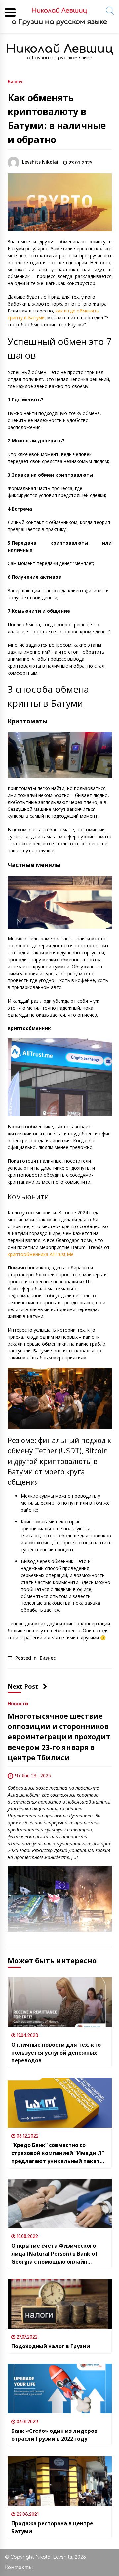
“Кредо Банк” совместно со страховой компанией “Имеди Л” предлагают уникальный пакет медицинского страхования (58, 2153)
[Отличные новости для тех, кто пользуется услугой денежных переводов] (60, 2002)
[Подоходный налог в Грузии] (60, 2304)
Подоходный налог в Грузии (51, 2346)
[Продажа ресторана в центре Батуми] (60, 2481)
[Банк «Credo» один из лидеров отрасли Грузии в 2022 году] (60, 2389)
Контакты (19, 2568)
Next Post (23, 1686)
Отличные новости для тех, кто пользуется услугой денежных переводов (56, 2053)
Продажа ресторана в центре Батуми (52, 2527)
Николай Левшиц (59, 49)
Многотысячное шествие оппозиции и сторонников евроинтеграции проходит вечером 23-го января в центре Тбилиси (59, 1737)
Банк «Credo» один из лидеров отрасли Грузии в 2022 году (54, 2435)
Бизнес (16, 81)
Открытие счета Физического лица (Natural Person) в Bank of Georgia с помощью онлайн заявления (54, 2254)
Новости (18, 1703)
